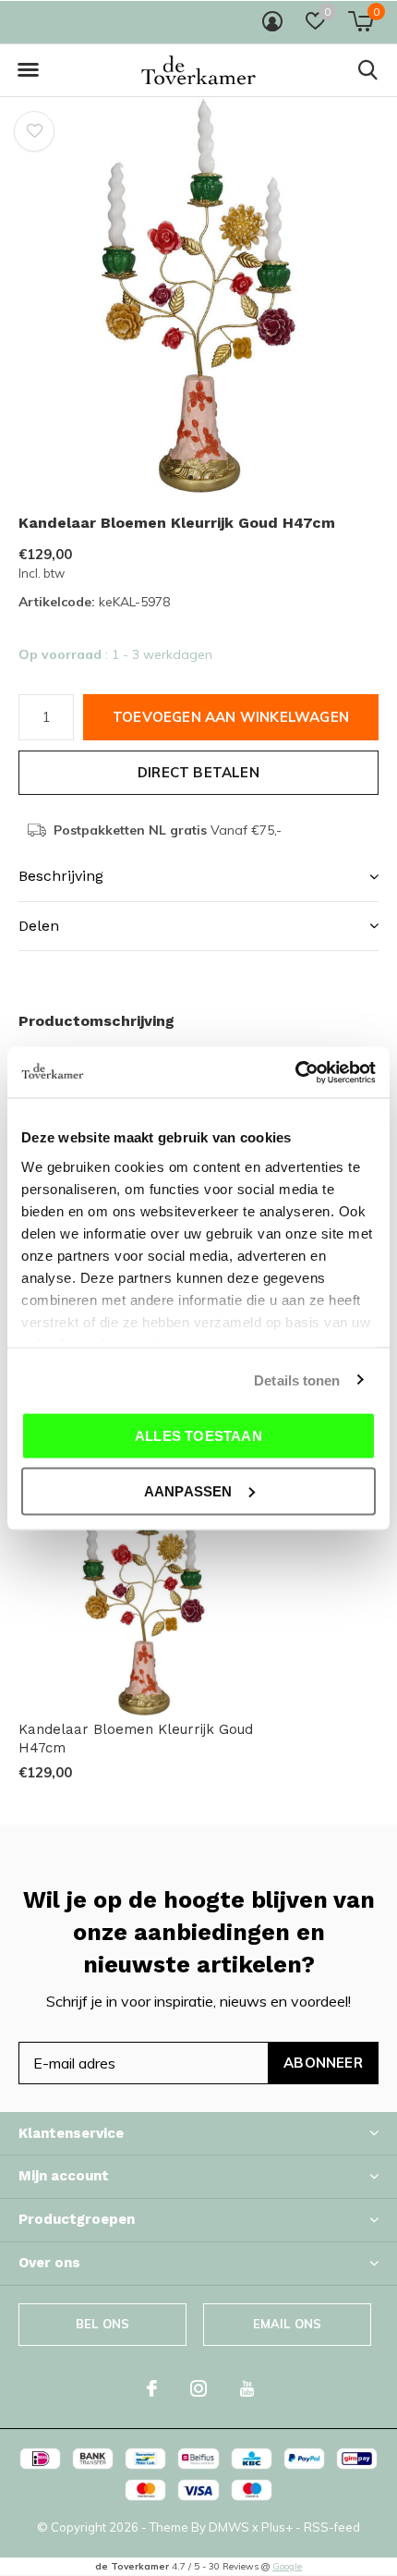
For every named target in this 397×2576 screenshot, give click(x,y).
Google (287, 2566)
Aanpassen (188, 1490)
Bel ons (102, 2324)
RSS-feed (332, 2527)
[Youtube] (247, 2388)
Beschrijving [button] (61, 876)
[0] (361, 21)
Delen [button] (39, 926)
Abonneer (323, 2063)
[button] (28, 70)
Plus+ (277, 2527)
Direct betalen (198, 772)
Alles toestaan (198, 1436)
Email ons (288, 2324)
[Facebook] (152, 2388)
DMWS (229, 2527)
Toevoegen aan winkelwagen (231, 717)
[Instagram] (198, 2388)
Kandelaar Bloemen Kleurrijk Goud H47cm (136, 1739)
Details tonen (297, 1380)
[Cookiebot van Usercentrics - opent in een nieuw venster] (295, 1072)
